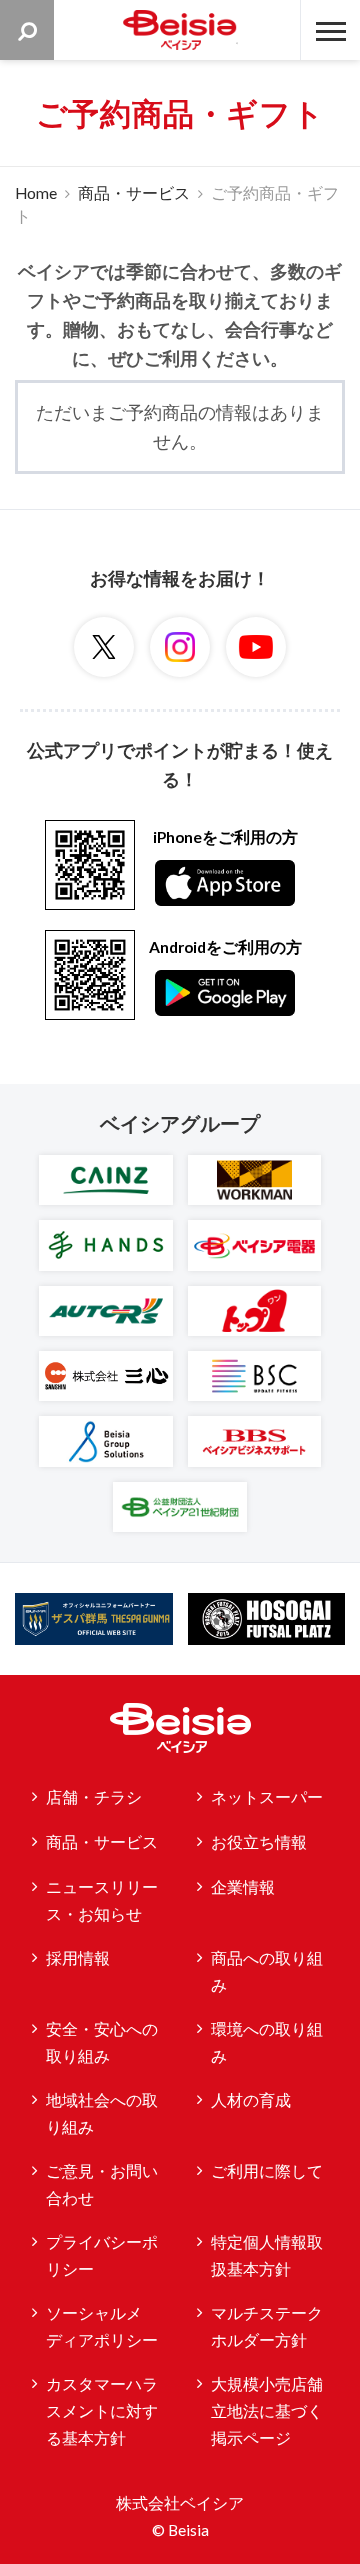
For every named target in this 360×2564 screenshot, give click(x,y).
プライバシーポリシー (102, 2255)
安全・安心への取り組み (102, 2042)
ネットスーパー (267, 1797)
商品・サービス (134, 193)
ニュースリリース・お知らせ (102, 1900)
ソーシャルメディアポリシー (102, 2326)
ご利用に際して (267, 2171)
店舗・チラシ (94, 1797)
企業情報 (243, 1887)
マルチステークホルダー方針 (267, 2326)
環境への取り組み (267, 2042)
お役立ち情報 (259, 1842)
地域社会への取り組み (102, 2113)
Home (36, 193)
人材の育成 (251, 2100)
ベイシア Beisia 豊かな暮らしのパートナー (180, 30)
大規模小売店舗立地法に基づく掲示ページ (267, 2410)
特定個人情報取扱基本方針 (267, 2255)
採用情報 (78, 1958)
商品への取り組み (267, 1971)
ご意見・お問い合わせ (102, 2184)
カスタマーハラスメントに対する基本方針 (102, 2410)
